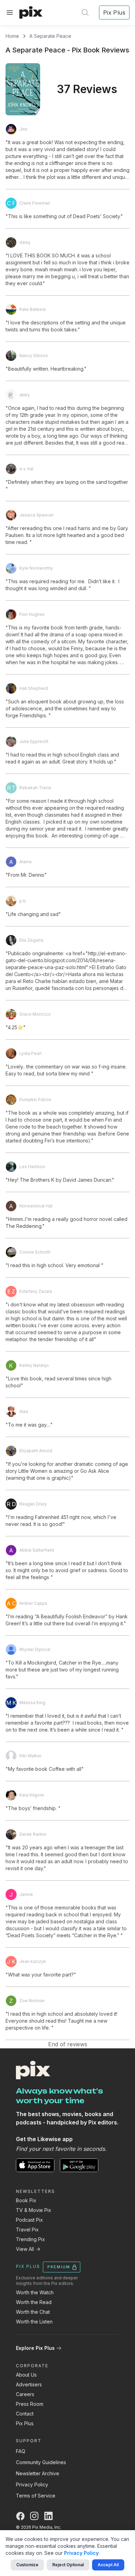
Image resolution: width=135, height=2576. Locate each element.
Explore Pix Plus (35, 2348)
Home (12, 36)
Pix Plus (25, 2423)
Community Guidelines (41, 2462)
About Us (26, 2375)
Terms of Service (36, 2496)
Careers (25, 2394)
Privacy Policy (32, 2484)
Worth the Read (34, 2302)
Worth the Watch (35, 2292)
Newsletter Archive (38, 2473)
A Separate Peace (50, 36)
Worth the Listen (34, 2322)
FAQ (21, 2451)
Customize (27, 2565)
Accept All (108, 2565)
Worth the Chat (33, 2312)
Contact (25, 2414)
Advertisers (29, 2384)
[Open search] (85, 13)
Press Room (30, 2404)
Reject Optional (68, 2565)
